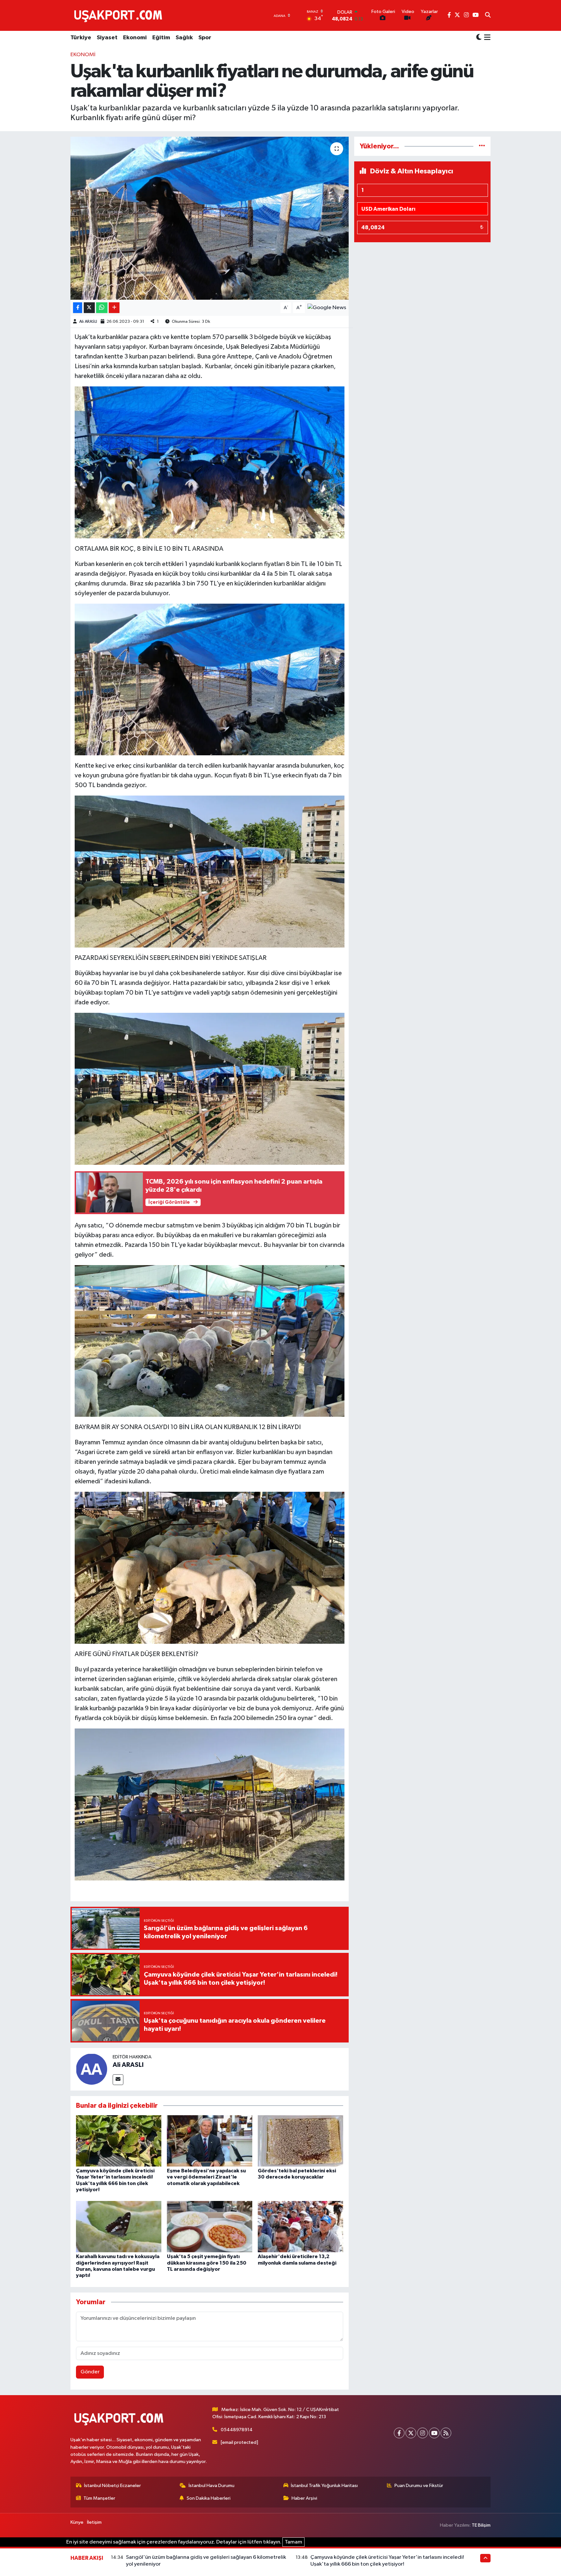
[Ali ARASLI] (92, 2069)
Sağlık (184, 38)
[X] (411, 2433)
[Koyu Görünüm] (479, 38)
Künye (77, 2522)
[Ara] (488, 16)
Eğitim (161, 38)
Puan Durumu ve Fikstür (419, 2486)
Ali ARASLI (88, 322)
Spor (205, 38)
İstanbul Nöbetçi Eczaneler (112, 2486)
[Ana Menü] (486, 38)
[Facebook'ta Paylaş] (78, 308)
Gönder (90, 2372)
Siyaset (107, 38)
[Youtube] (434, 2433)
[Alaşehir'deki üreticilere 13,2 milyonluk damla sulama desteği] (300, 2226)
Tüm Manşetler (99, 2498)
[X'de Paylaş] (89, 308)
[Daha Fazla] (114, 308)
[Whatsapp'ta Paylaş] (102, 308)
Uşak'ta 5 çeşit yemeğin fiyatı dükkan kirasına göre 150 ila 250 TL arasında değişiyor (207, 2263)
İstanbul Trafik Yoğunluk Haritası (324, 2486)
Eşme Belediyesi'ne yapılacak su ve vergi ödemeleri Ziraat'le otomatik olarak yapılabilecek (206, 2177)
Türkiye (81, 38)
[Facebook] (399, 2433)
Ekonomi (135, 38)
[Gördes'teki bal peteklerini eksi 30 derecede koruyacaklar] (300, 2141)
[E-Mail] (118, 2080)
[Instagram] (423, 2433)
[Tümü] (482, 146)
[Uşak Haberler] (119, 15)
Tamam (293, 2542)
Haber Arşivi (304, 2498)
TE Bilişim (481, 2525)
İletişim (94, 2522)
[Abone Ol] (327, 308)
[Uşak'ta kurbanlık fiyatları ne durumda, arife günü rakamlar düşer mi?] (210, 218)
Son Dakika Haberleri (209, 2498)
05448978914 (237, 2430)
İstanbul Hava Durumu (212, 2486)
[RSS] (446, 2433)
